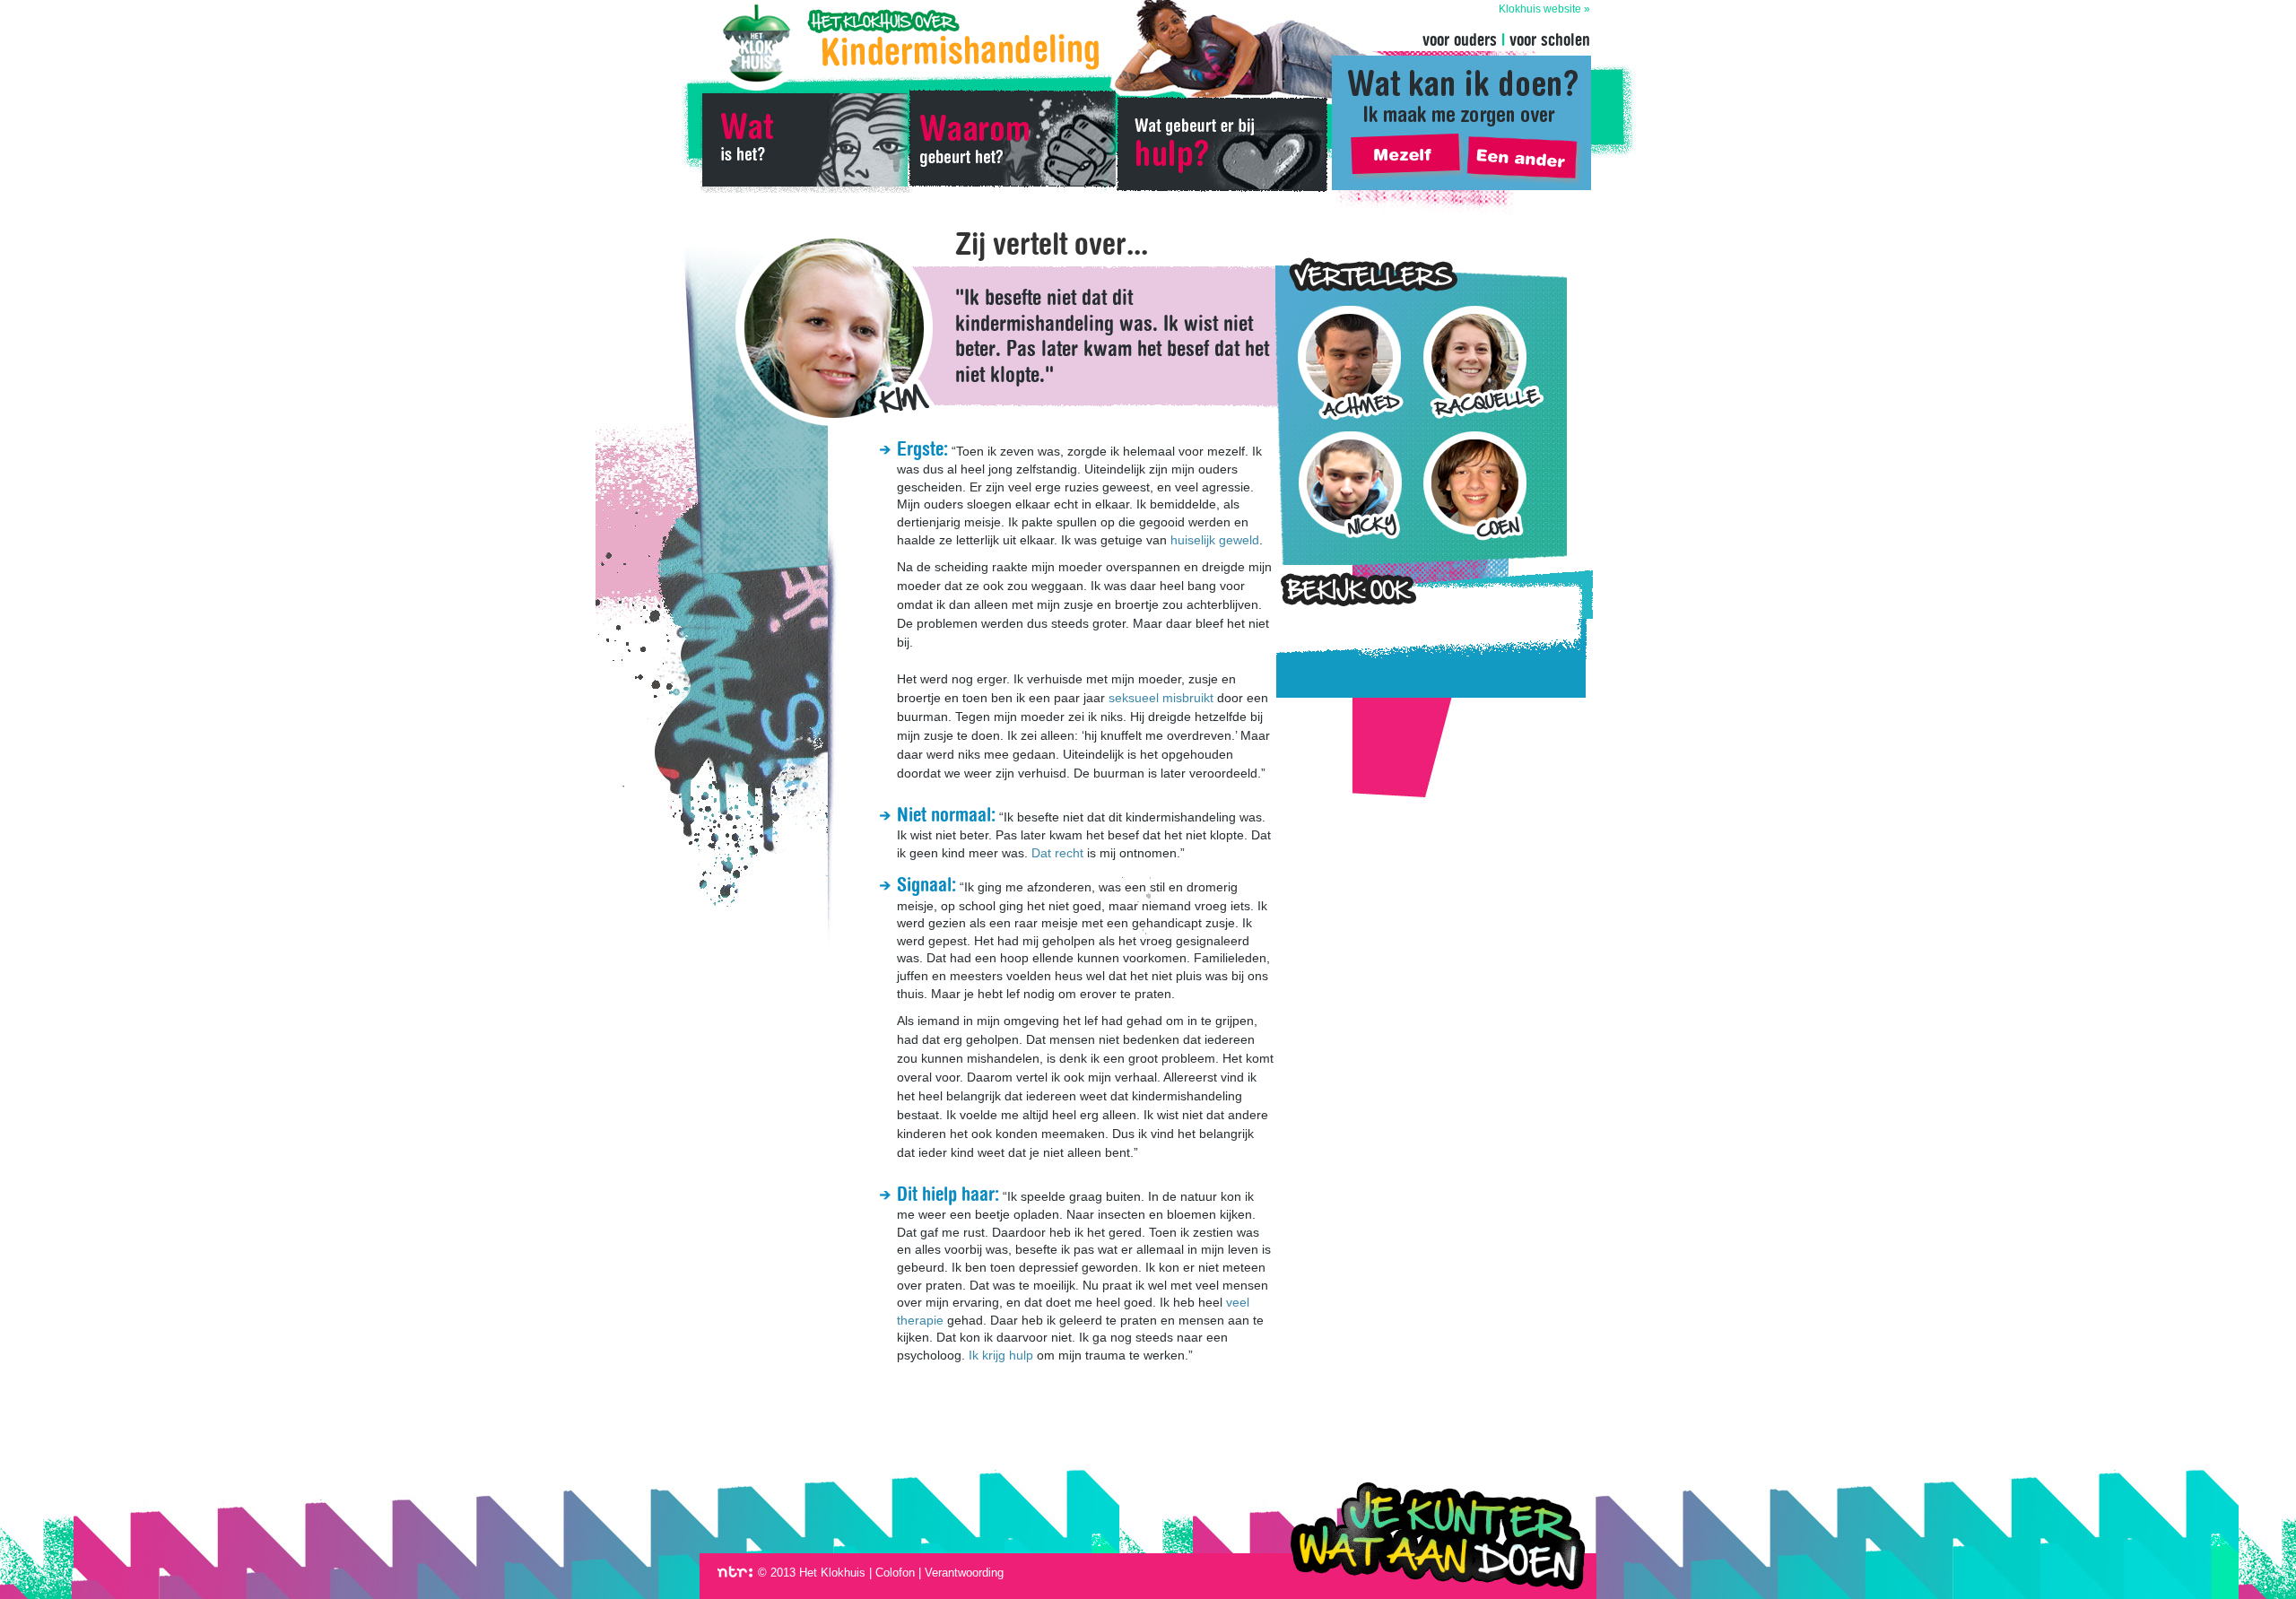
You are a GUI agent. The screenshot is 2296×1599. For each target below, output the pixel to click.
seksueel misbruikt (1161, 698)
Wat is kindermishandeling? (804, 143)
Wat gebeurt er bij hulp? (1222, 143)
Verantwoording (964, 1573)
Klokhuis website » (1544, 9)
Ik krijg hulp (1001, 1355)
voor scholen (1550, 39)
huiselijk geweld (1215, 540)
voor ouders (1460, 39)
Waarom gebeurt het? (1012, 143)
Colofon (895, 1573)
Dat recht (1057, 853)
